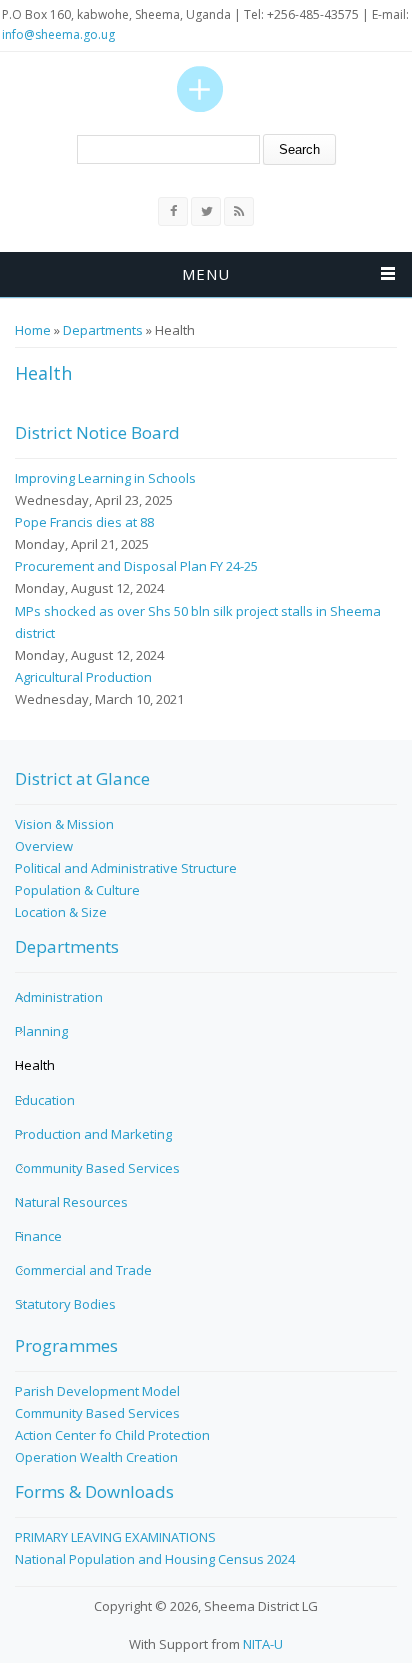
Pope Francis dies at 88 (84, 522)
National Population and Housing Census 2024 (155, 1559)
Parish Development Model (97, 1391)
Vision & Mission (64, 824)
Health (35, 1065)
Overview (44, 846)
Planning (41, 1031)
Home (33, 330)
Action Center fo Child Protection (112, 1435)
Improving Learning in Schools (105, 478)
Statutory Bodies (65, 1304)
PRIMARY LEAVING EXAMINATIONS (115, 1537)
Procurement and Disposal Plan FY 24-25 (136, 566)
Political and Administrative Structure (126, 868)
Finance (38, 1236)
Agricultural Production (83, 677)
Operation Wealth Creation (96, 1457)
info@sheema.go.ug (58, 34)
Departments (103, 330)
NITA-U (263, 1644)
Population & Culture (77, 890)
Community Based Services (97, 1168)
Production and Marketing (93, 1134)
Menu (206, 274)
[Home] (200, 89)
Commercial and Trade (83, 1270)
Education (45, 1100)
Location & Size (61, 912)
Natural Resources (71, 1202)
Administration (59, 997)
